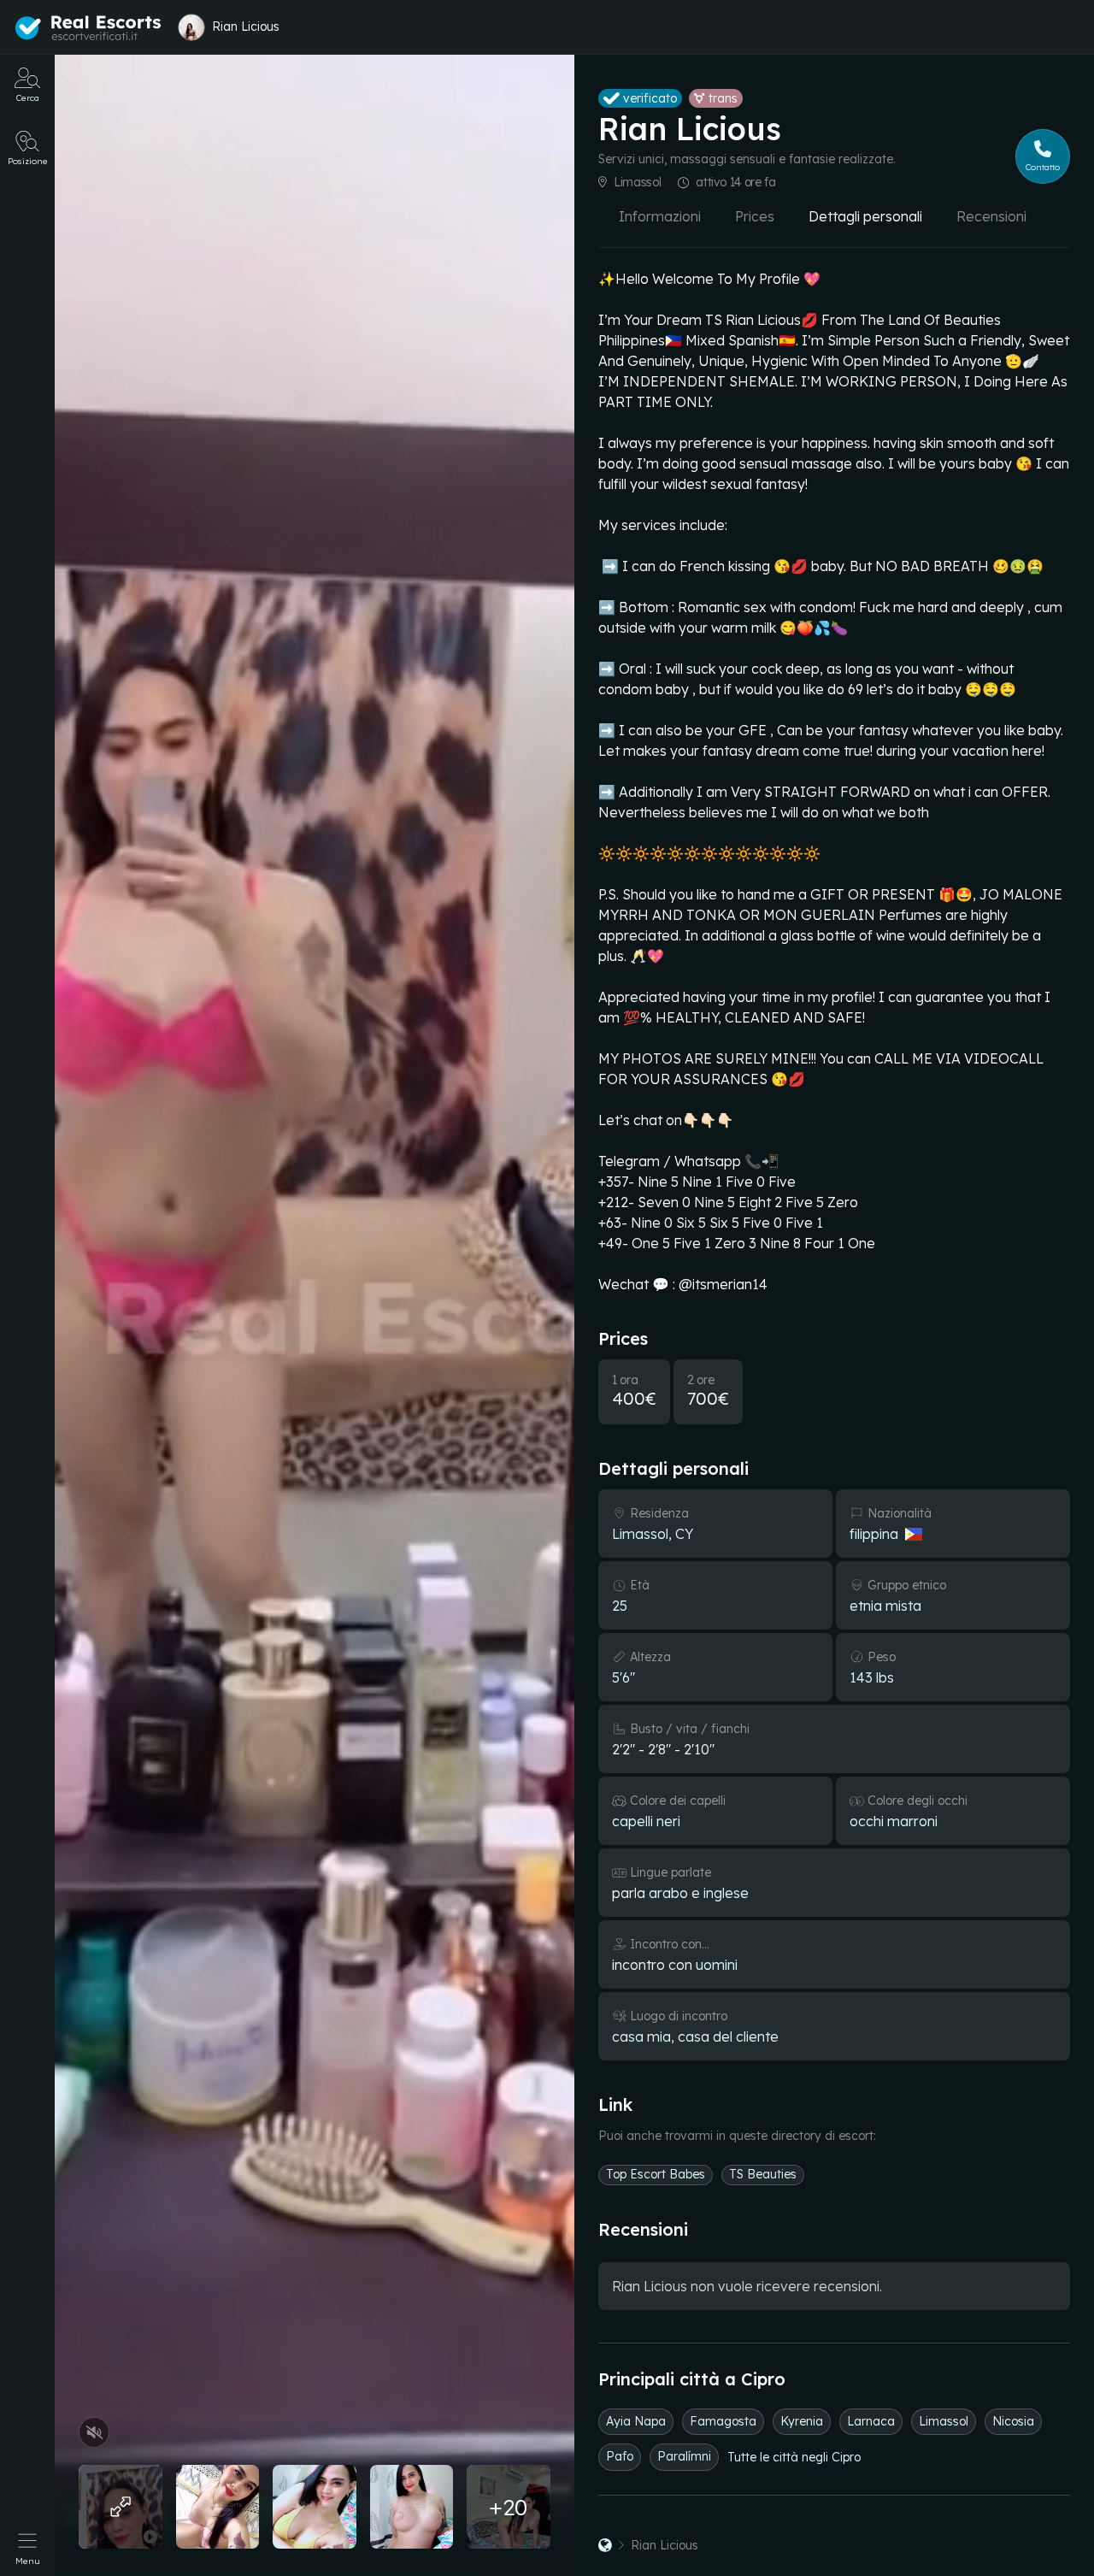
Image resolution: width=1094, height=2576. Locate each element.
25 (620, 1606)
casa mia (641, 2037)
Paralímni (684, 2456)
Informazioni (660, 216)
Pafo (620, 2456)
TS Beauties (763, 2174)
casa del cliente (728, 2037)
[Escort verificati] (605, 2545)
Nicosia (1013, 2421)
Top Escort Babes (656, 2174)
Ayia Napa (636, 2421)
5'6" (623, 1677)
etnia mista (885, 1606)
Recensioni (991, 216)
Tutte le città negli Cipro (794, 2457)
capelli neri (646, 1821)
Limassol (637, 182)
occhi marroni (894, 1821)
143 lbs (872, 1677)
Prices (755, 216)
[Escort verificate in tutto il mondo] (88, 28)
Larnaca (871, 2421)
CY (684, 1534)
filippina (874, 1534)
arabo (668, 1893)
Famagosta (723, 2421)
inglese (726, 1893)
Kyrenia (802, 2421)
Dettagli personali (865, 216)
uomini (717, 1965)
